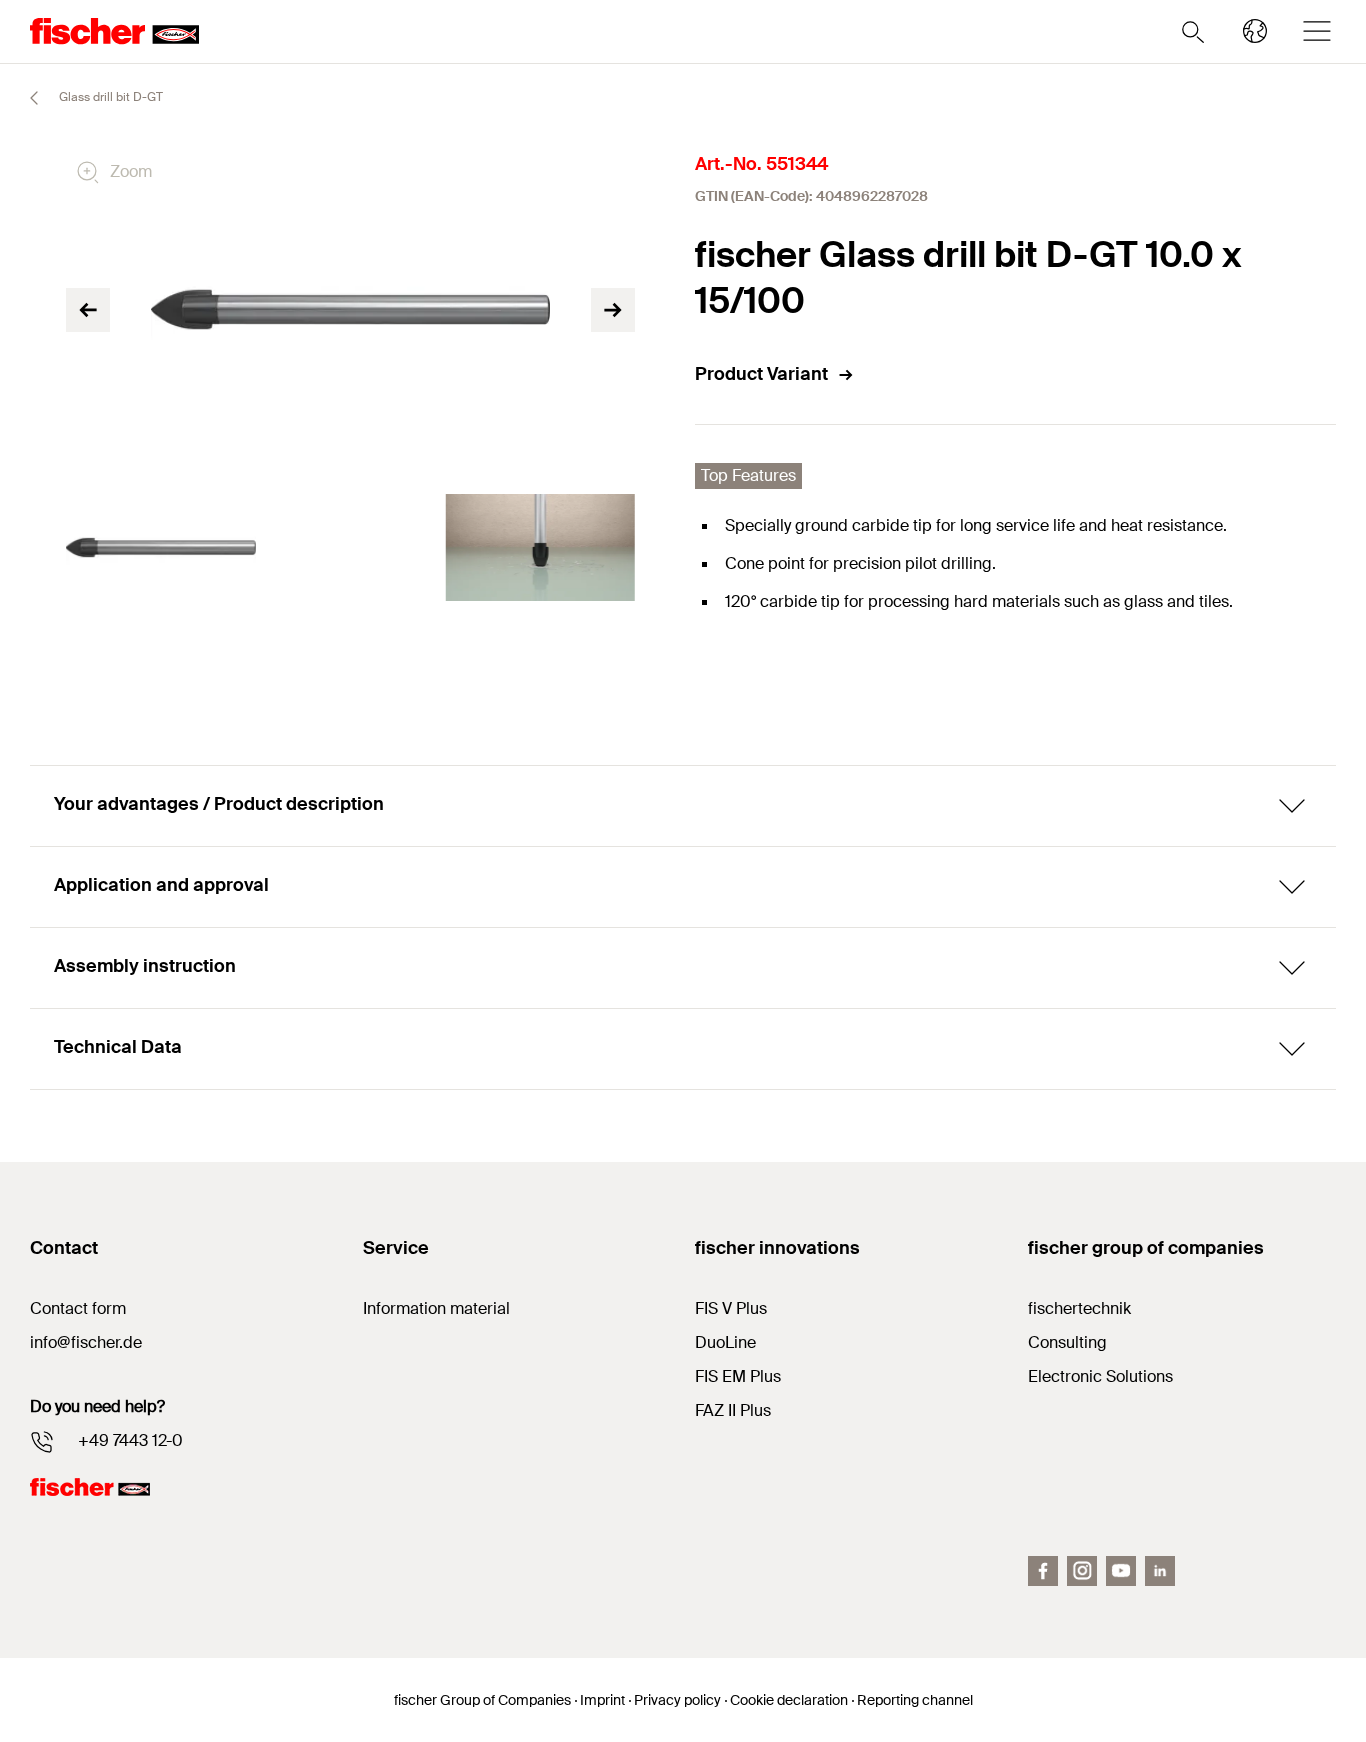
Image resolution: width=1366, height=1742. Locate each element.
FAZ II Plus (733, 1410)
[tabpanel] (161, 547)
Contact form (78, 1308)
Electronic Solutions (1100, 1376)
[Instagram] (1082, 1571)
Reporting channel (915, 1700)
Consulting (1067, 1342)
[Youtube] (1121, 1571)
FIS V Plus (731, 1308)
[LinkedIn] (1160, 1571)
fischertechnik (1079, 1308)
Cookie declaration (789, 1700)
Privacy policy (677, 1700)
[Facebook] (1043, 1571)
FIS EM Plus (738, 1376)
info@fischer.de (86, 1342)
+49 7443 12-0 (130, 1440)
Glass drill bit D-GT (109, 97)
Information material (436, 1308)
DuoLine (725, 1342)
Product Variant (761, 374)
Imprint (602, 1700)
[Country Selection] (1255, 31)
